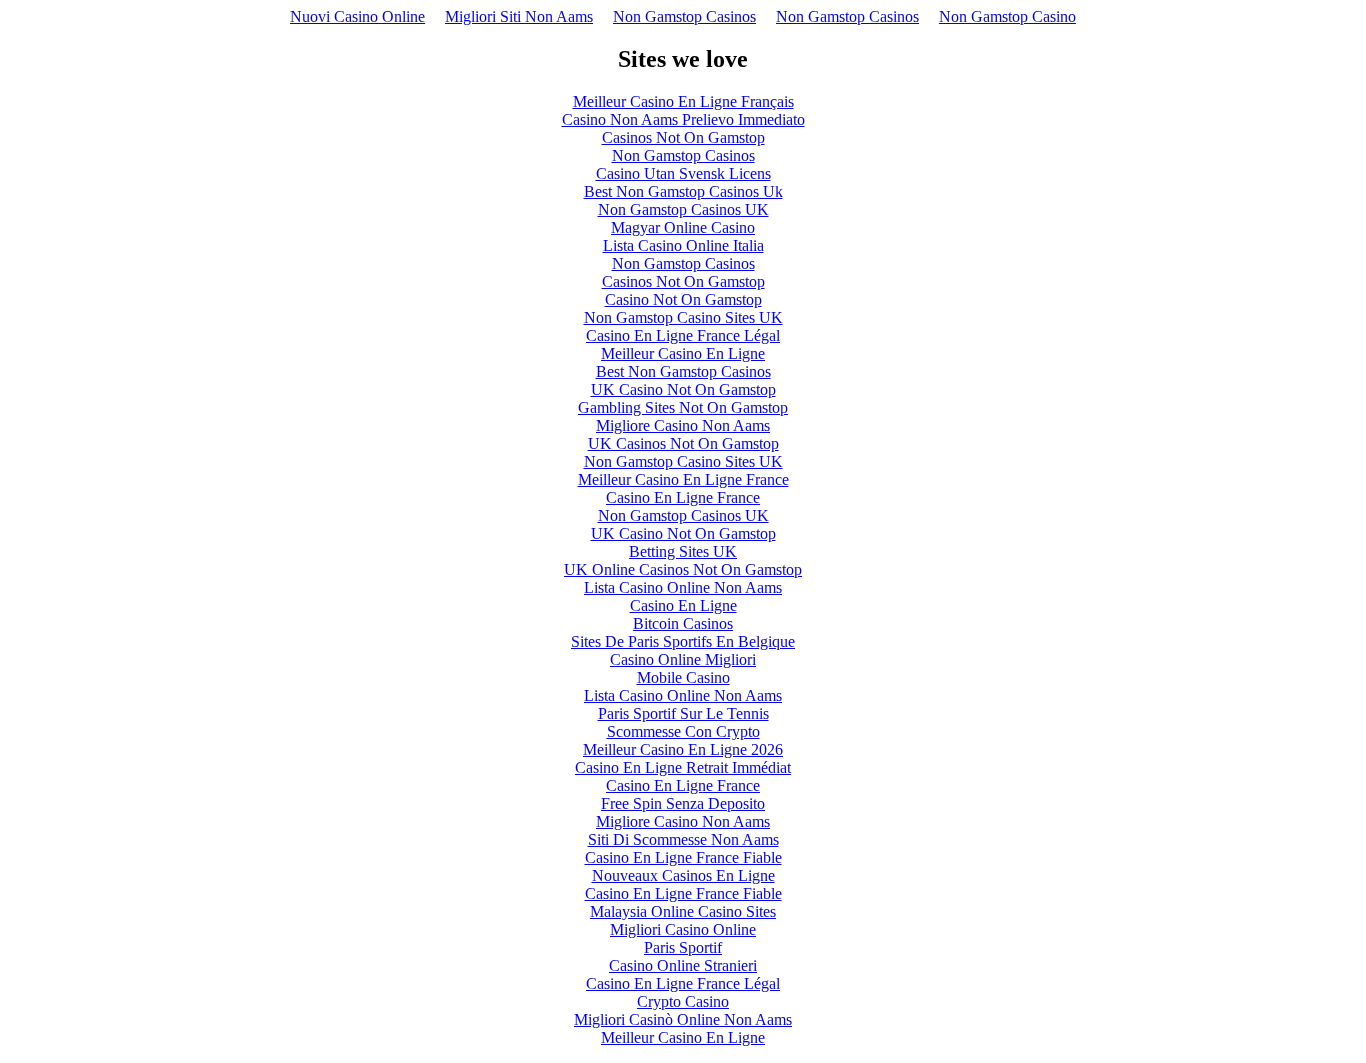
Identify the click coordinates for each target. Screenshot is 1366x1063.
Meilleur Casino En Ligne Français (683, 101)
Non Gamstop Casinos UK (683, 209)
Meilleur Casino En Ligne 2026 (683, 749)
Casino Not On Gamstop (683, 299)
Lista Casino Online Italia (683, 245)
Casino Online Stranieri (683, 965)
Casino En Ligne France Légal (683, 335)
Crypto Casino (683, 1001)
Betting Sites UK (683, 551)
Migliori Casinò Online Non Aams (683, 1019)
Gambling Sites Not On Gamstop (683, 407)
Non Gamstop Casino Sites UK (683, 317)
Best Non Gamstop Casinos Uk (683, 191)
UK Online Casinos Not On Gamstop (683, 569)
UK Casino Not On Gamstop (683, 389)
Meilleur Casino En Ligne (683, 353)
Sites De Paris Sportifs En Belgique (683, 641)
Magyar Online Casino (683, 227)
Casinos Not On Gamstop (683, 137)
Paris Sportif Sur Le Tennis (683, 713)
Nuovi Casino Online (357, 16)
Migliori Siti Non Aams (519, 16)
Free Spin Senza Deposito (683, 803)
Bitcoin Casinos (683, 623)
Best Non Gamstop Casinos (683, 371)
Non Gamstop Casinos (684, 16)
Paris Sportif (683, 947)
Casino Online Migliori (683, 659)
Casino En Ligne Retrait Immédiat (683, 767)
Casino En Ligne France (683, 497)
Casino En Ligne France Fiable (683, 857)
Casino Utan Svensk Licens (683, 173)
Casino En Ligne (683, 605)
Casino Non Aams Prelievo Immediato (683, 119)
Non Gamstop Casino (1007, 16)
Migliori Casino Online (683, 929)
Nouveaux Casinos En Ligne (683, 875)
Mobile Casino (683, 677)
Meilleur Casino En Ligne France (683, 479)
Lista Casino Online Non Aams (683, 587)
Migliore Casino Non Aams (683, 425)
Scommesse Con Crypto (683, 731)
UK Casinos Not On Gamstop (683, 443)
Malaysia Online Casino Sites (683, 911)
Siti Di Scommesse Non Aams (683, 839)
